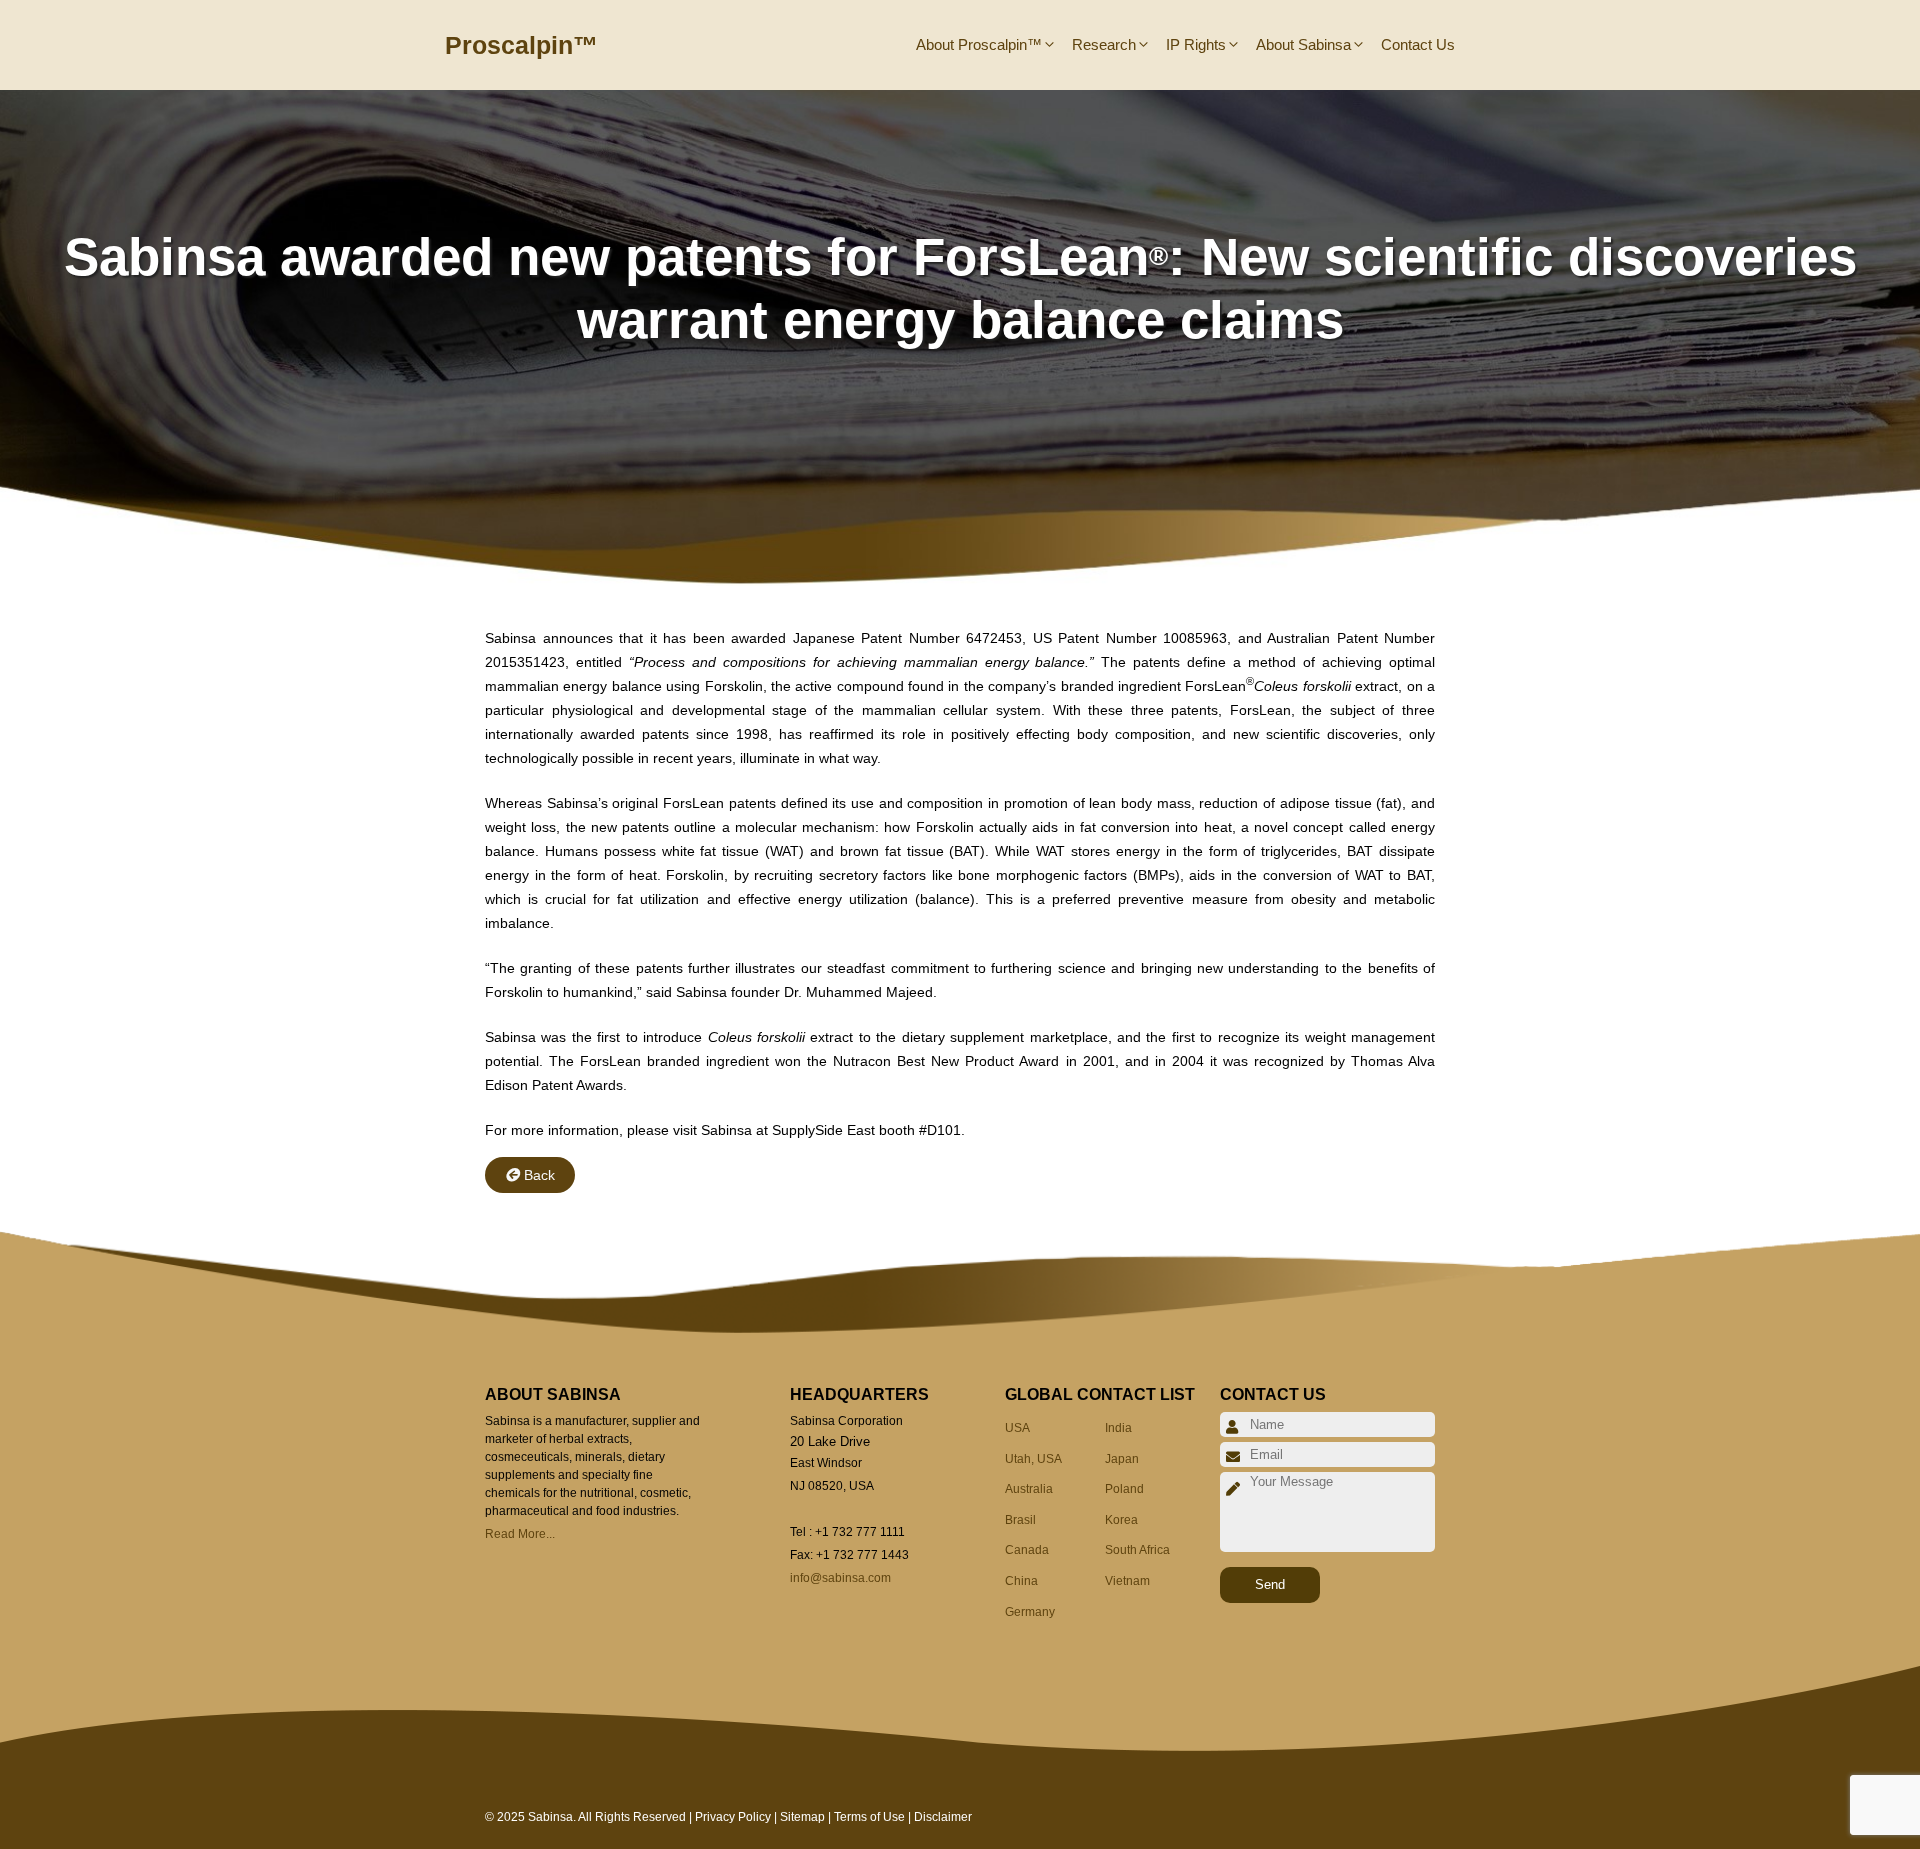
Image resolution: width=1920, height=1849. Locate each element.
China (1021, 1581)
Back (539, 1175)
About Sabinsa (1303, 44)
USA (1017, 1428)
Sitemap (802, 1817)
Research (1104, 44)
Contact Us (1418, 44)
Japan (1122, 1459)
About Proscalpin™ (979, 44)
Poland (1124, 1489)
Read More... (520, 1534)
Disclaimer (943, 1817)
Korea (1121, 1520)
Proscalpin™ (521, 45)
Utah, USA (1033, 1459)
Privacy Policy (733, 1817)
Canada (1027, 1550)
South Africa (1137, 1550)
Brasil (1020, 1520)
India (1118, 1428)
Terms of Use (869, 1817)
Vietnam (1127, 1581)
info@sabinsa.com (840, 1578)
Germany (1030, 1612)
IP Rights (1196, 44)
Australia (1029, 1489)
